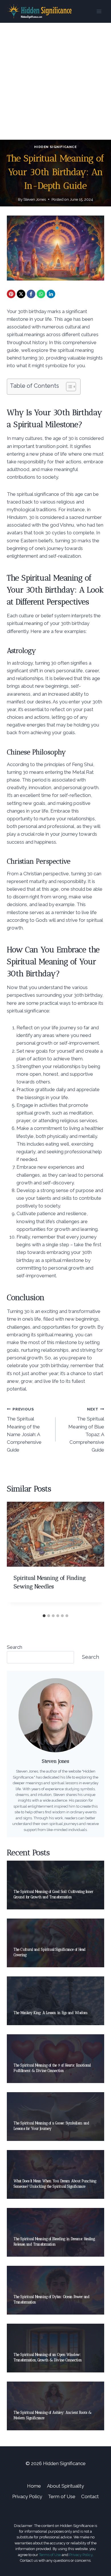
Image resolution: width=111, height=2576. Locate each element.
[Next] (94, 1556)
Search (15, 1647)
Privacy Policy (27, 2496)
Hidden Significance (55, 147)
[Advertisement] (55, 81)
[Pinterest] (11, 294)
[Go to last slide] (17, 1556)
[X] (21, 294)
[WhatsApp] (41, 294)
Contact (90, 2496)
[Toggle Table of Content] (68, 387)
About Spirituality (65, 2486)
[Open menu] (99, 11)
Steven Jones (35, 199)
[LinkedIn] (51, 294)
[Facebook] (31, 294)
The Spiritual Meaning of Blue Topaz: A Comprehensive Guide (86, 1430)
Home (34, 2486)
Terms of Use (50, 2555)
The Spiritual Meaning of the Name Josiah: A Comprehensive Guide (24, 1430)
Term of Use (62, 2496)
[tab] (44, 1616)
